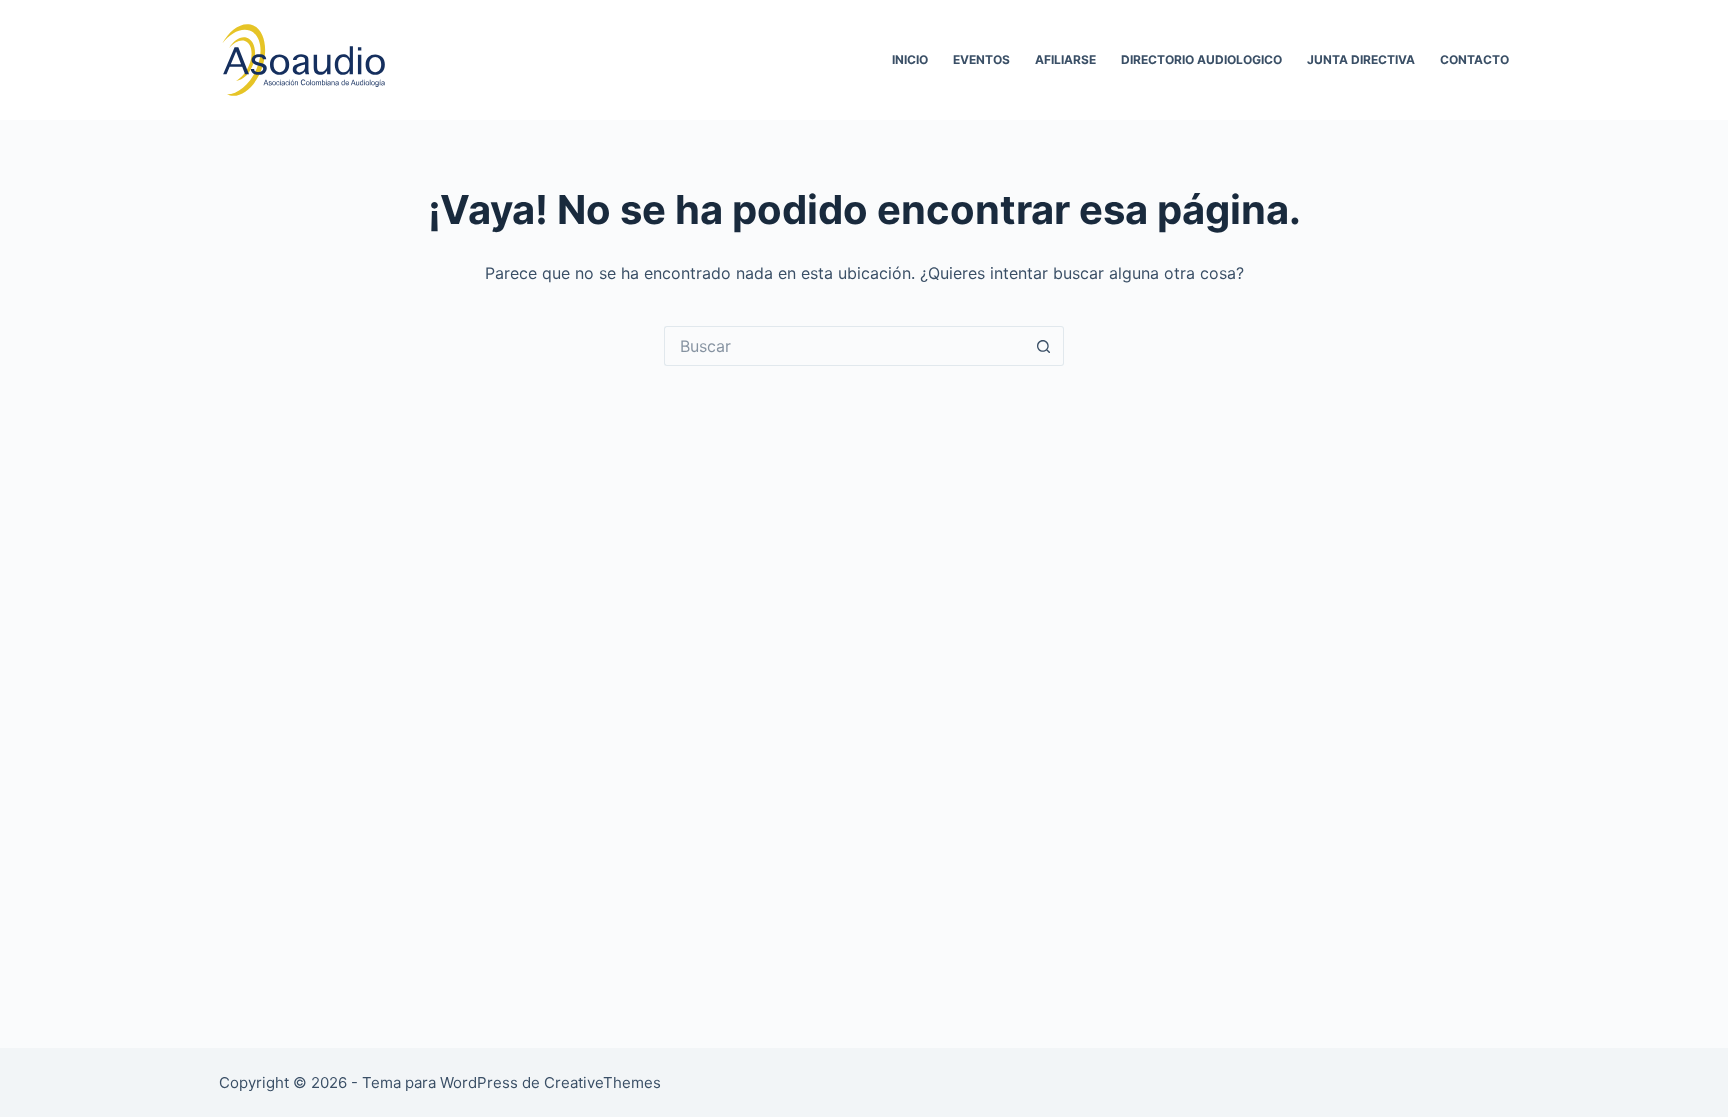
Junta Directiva (1361, 59)
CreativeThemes (602, 1082)
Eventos (981, 59)
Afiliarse (1065, 59)
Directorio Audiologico (1201, 59)
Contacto (1474, 59)
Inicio (910, 59)
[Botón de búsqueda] (1044, 346)
